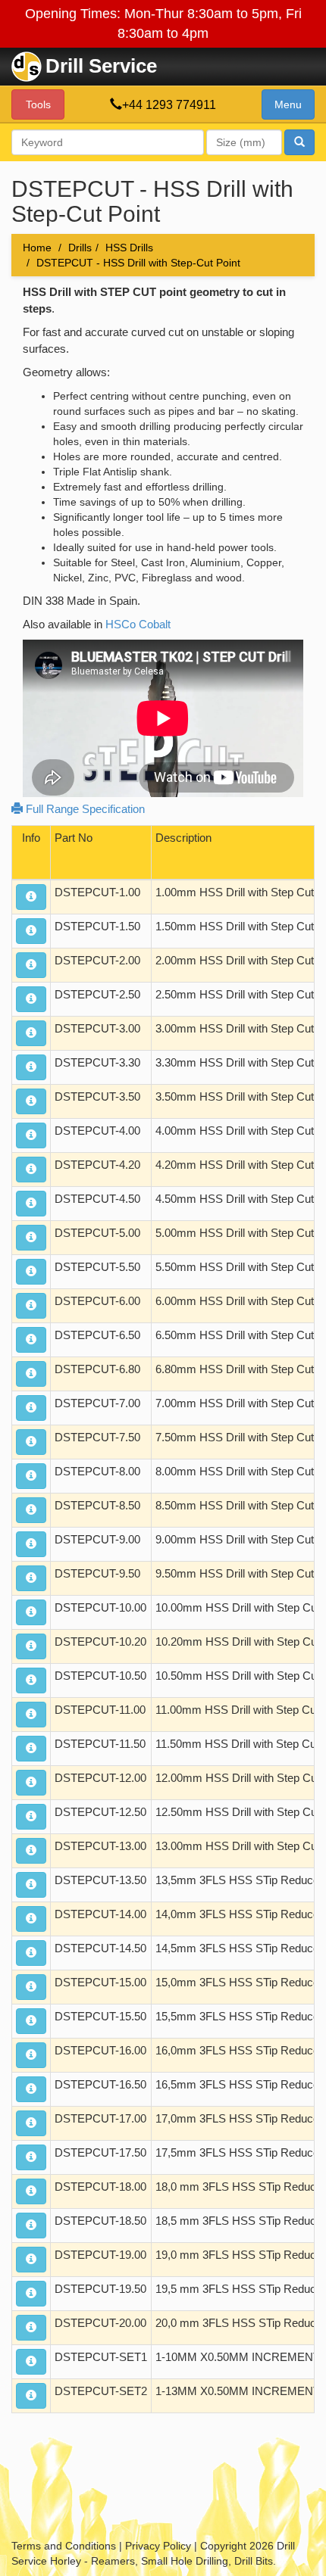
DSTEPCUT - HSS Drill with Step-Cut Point (138, 263)
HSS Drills (129, 248)
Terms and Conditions (64, 2546)
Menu (288, 104)
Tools (38, 104)
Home (37, 248)
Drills (80, 248)
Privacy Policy (158, 2546)
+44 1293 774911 (169, 105)
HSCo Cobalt (138, 624)
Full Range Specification (84, 809)
